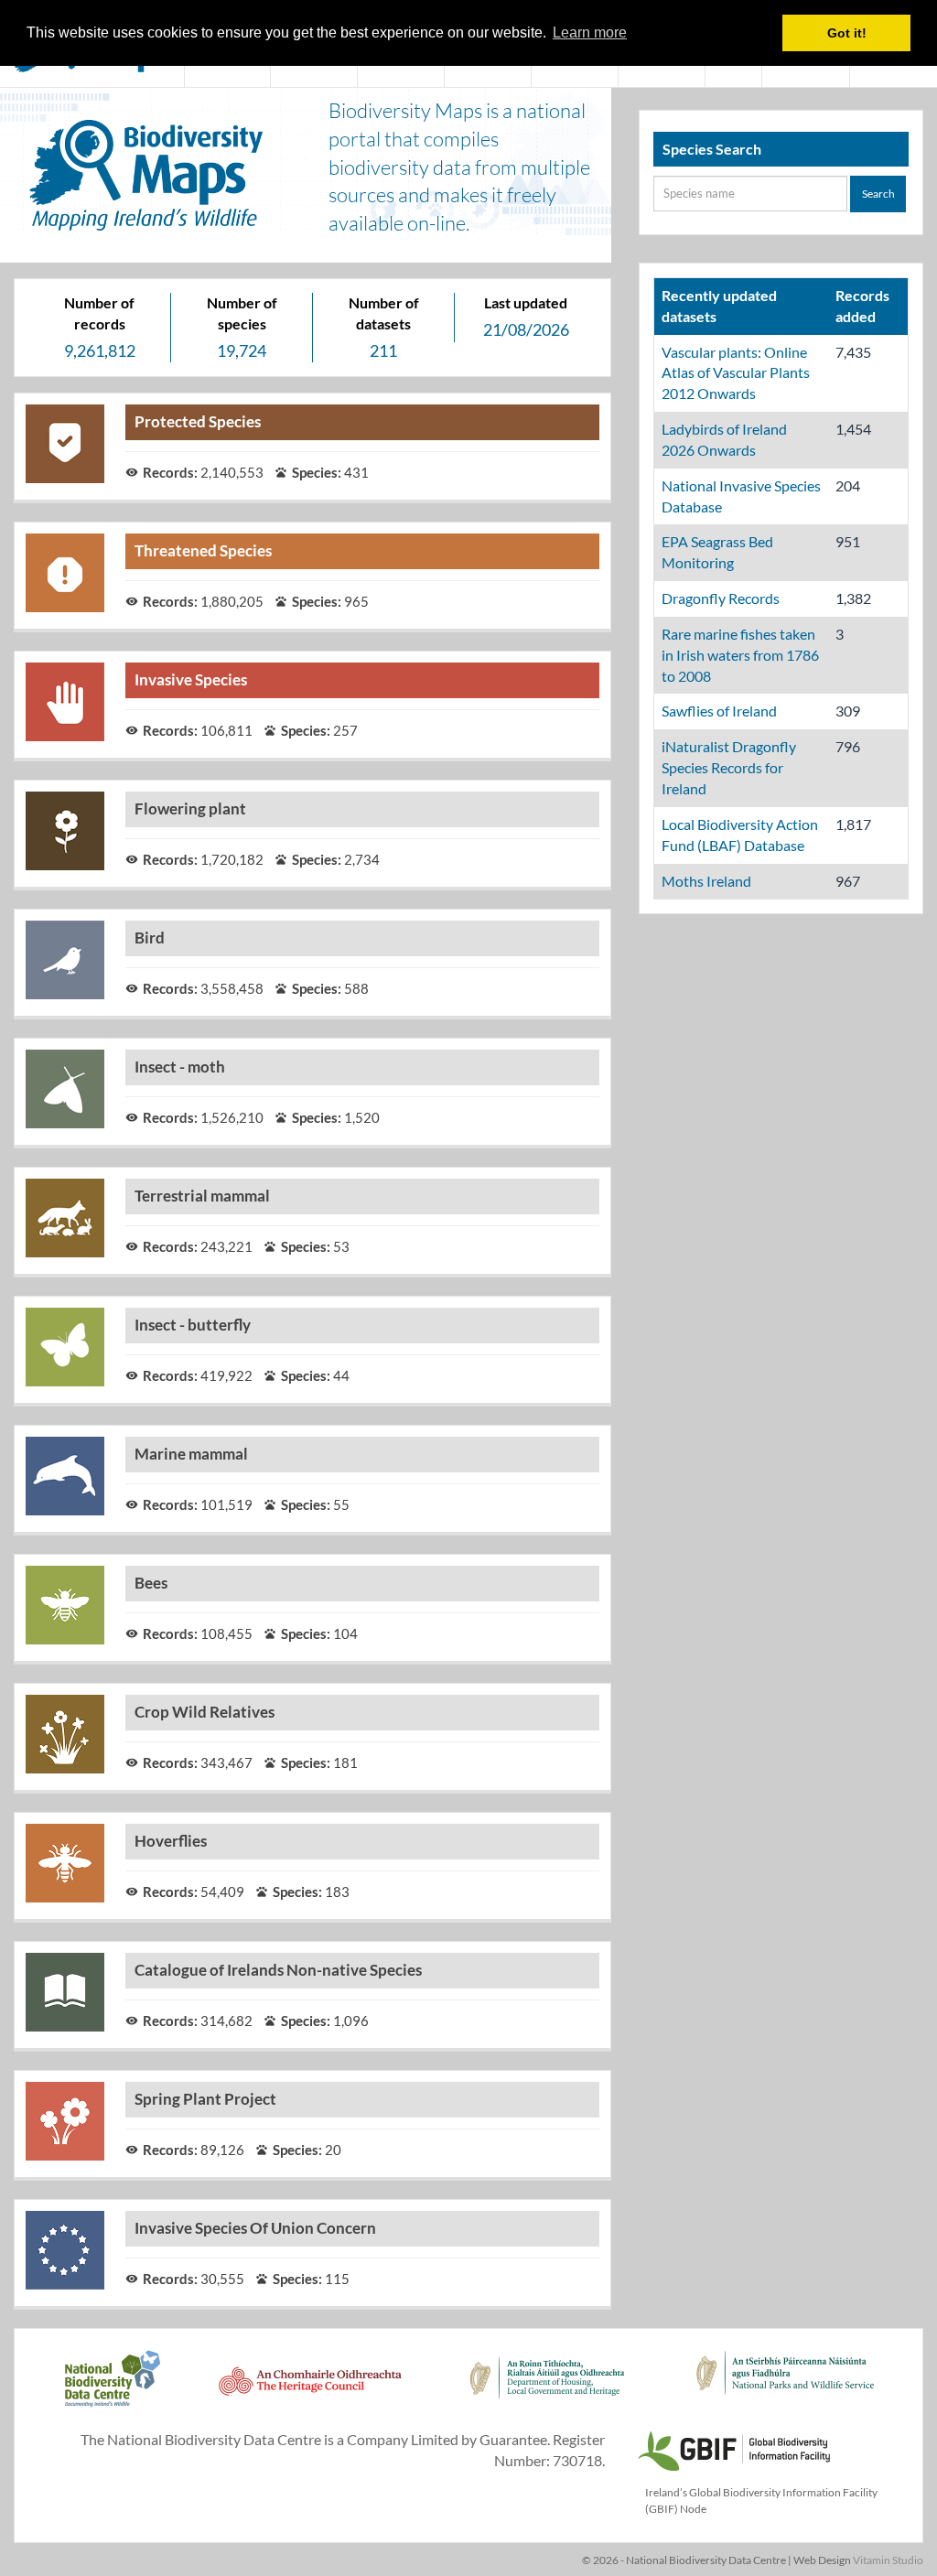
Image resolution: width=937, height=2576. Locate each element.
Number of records (99, 313)
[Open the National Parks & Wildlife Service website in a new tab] (785, 2388)
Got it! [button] (847, 33)
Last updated (526, 302)
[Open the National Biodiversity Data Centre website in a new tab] (112, 2388)
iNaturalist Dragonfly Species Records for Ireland (729, 767)
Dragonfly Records (721, 598)
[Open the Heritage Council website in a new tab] (310, 2388)
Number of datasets (384, 313)
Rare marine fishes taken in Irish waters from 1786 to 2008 (740, 655)
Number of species (242, 313)
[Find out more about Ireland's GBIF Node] (733, 2448)
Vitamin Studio (888, 2560)
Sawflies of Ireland (719, 711)
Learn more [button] (590, 32)
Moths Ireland (706, 881)
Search (878, 194)
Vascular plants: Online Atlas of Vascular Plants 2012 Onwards (736, 373)
